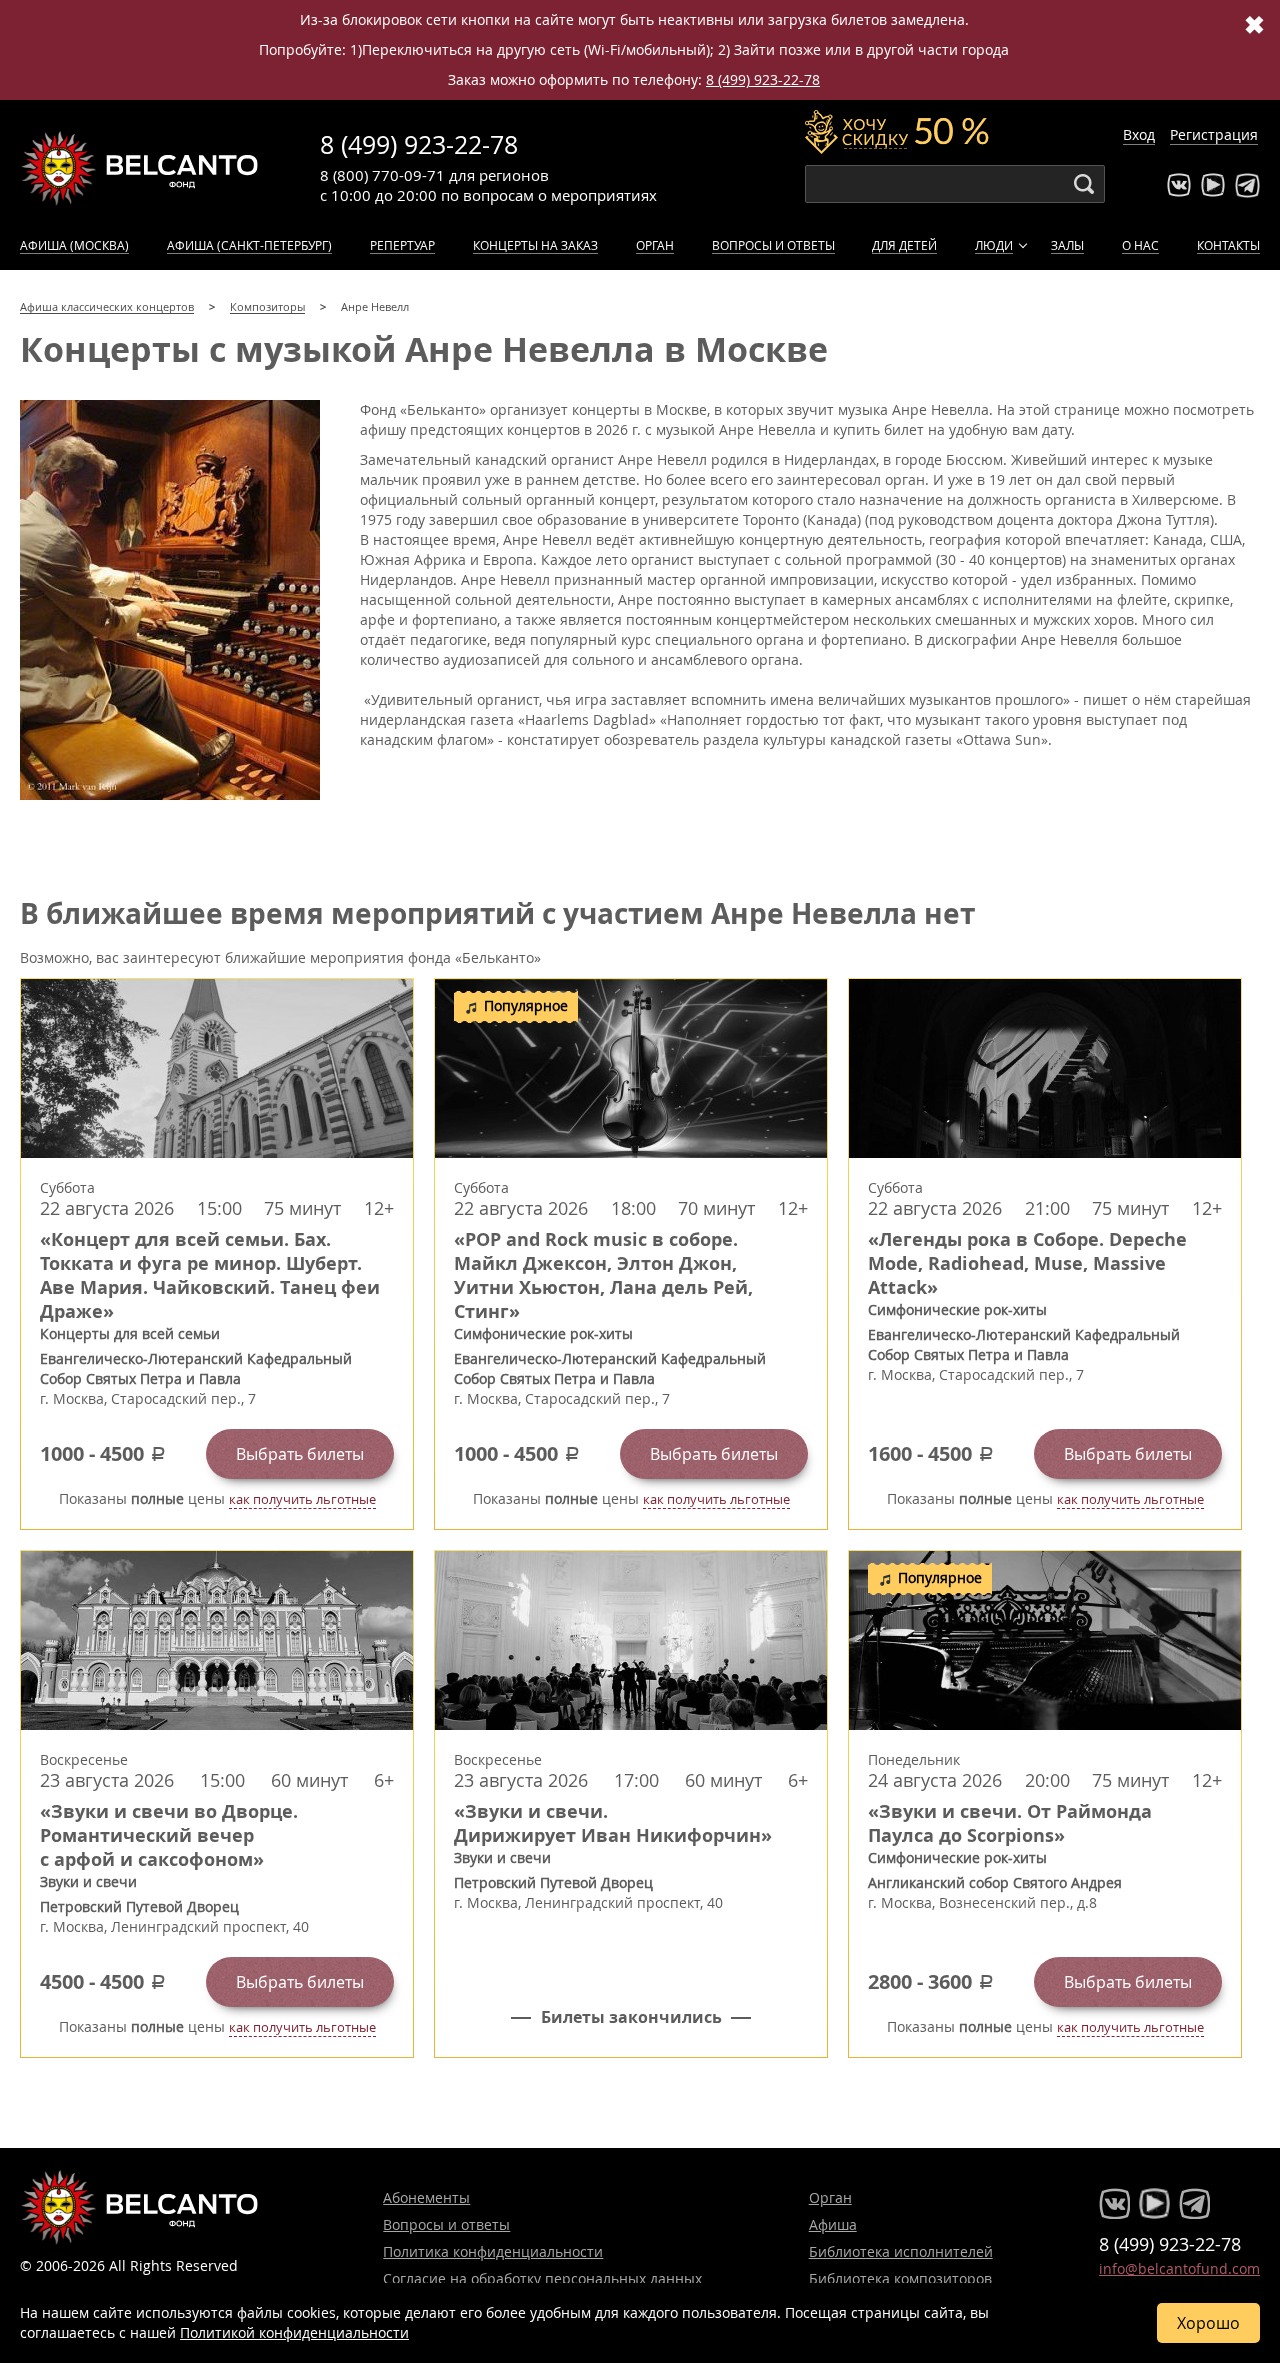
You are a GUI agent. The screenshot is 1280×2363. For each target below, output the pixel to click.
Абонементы (426, 2197)
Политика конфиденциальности (493, 2251)
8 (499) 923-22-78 (763, 79)
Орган (655, 245)
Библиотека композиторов (900, 2278)
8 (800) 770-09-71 (382, 175)
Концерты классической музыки (140, 168)
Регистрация (1214, 134)
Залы (1067, 245)
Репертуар (402, 245)
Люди (994, 245)
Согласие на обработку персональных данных (542, 2278)
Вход (1139, 134)
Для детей (904, 245)
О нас (1140, 245)
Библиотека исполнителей (901, 2251)
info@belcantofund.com (1179, 2268)
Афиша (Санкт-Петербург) (249, 245)
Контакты (1228, 245)
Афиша (833, 2224)
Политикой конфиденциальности (294, 2332)
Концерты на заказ (535, 245)
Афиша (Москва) (74, 245)
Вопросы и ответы (773, 245)
